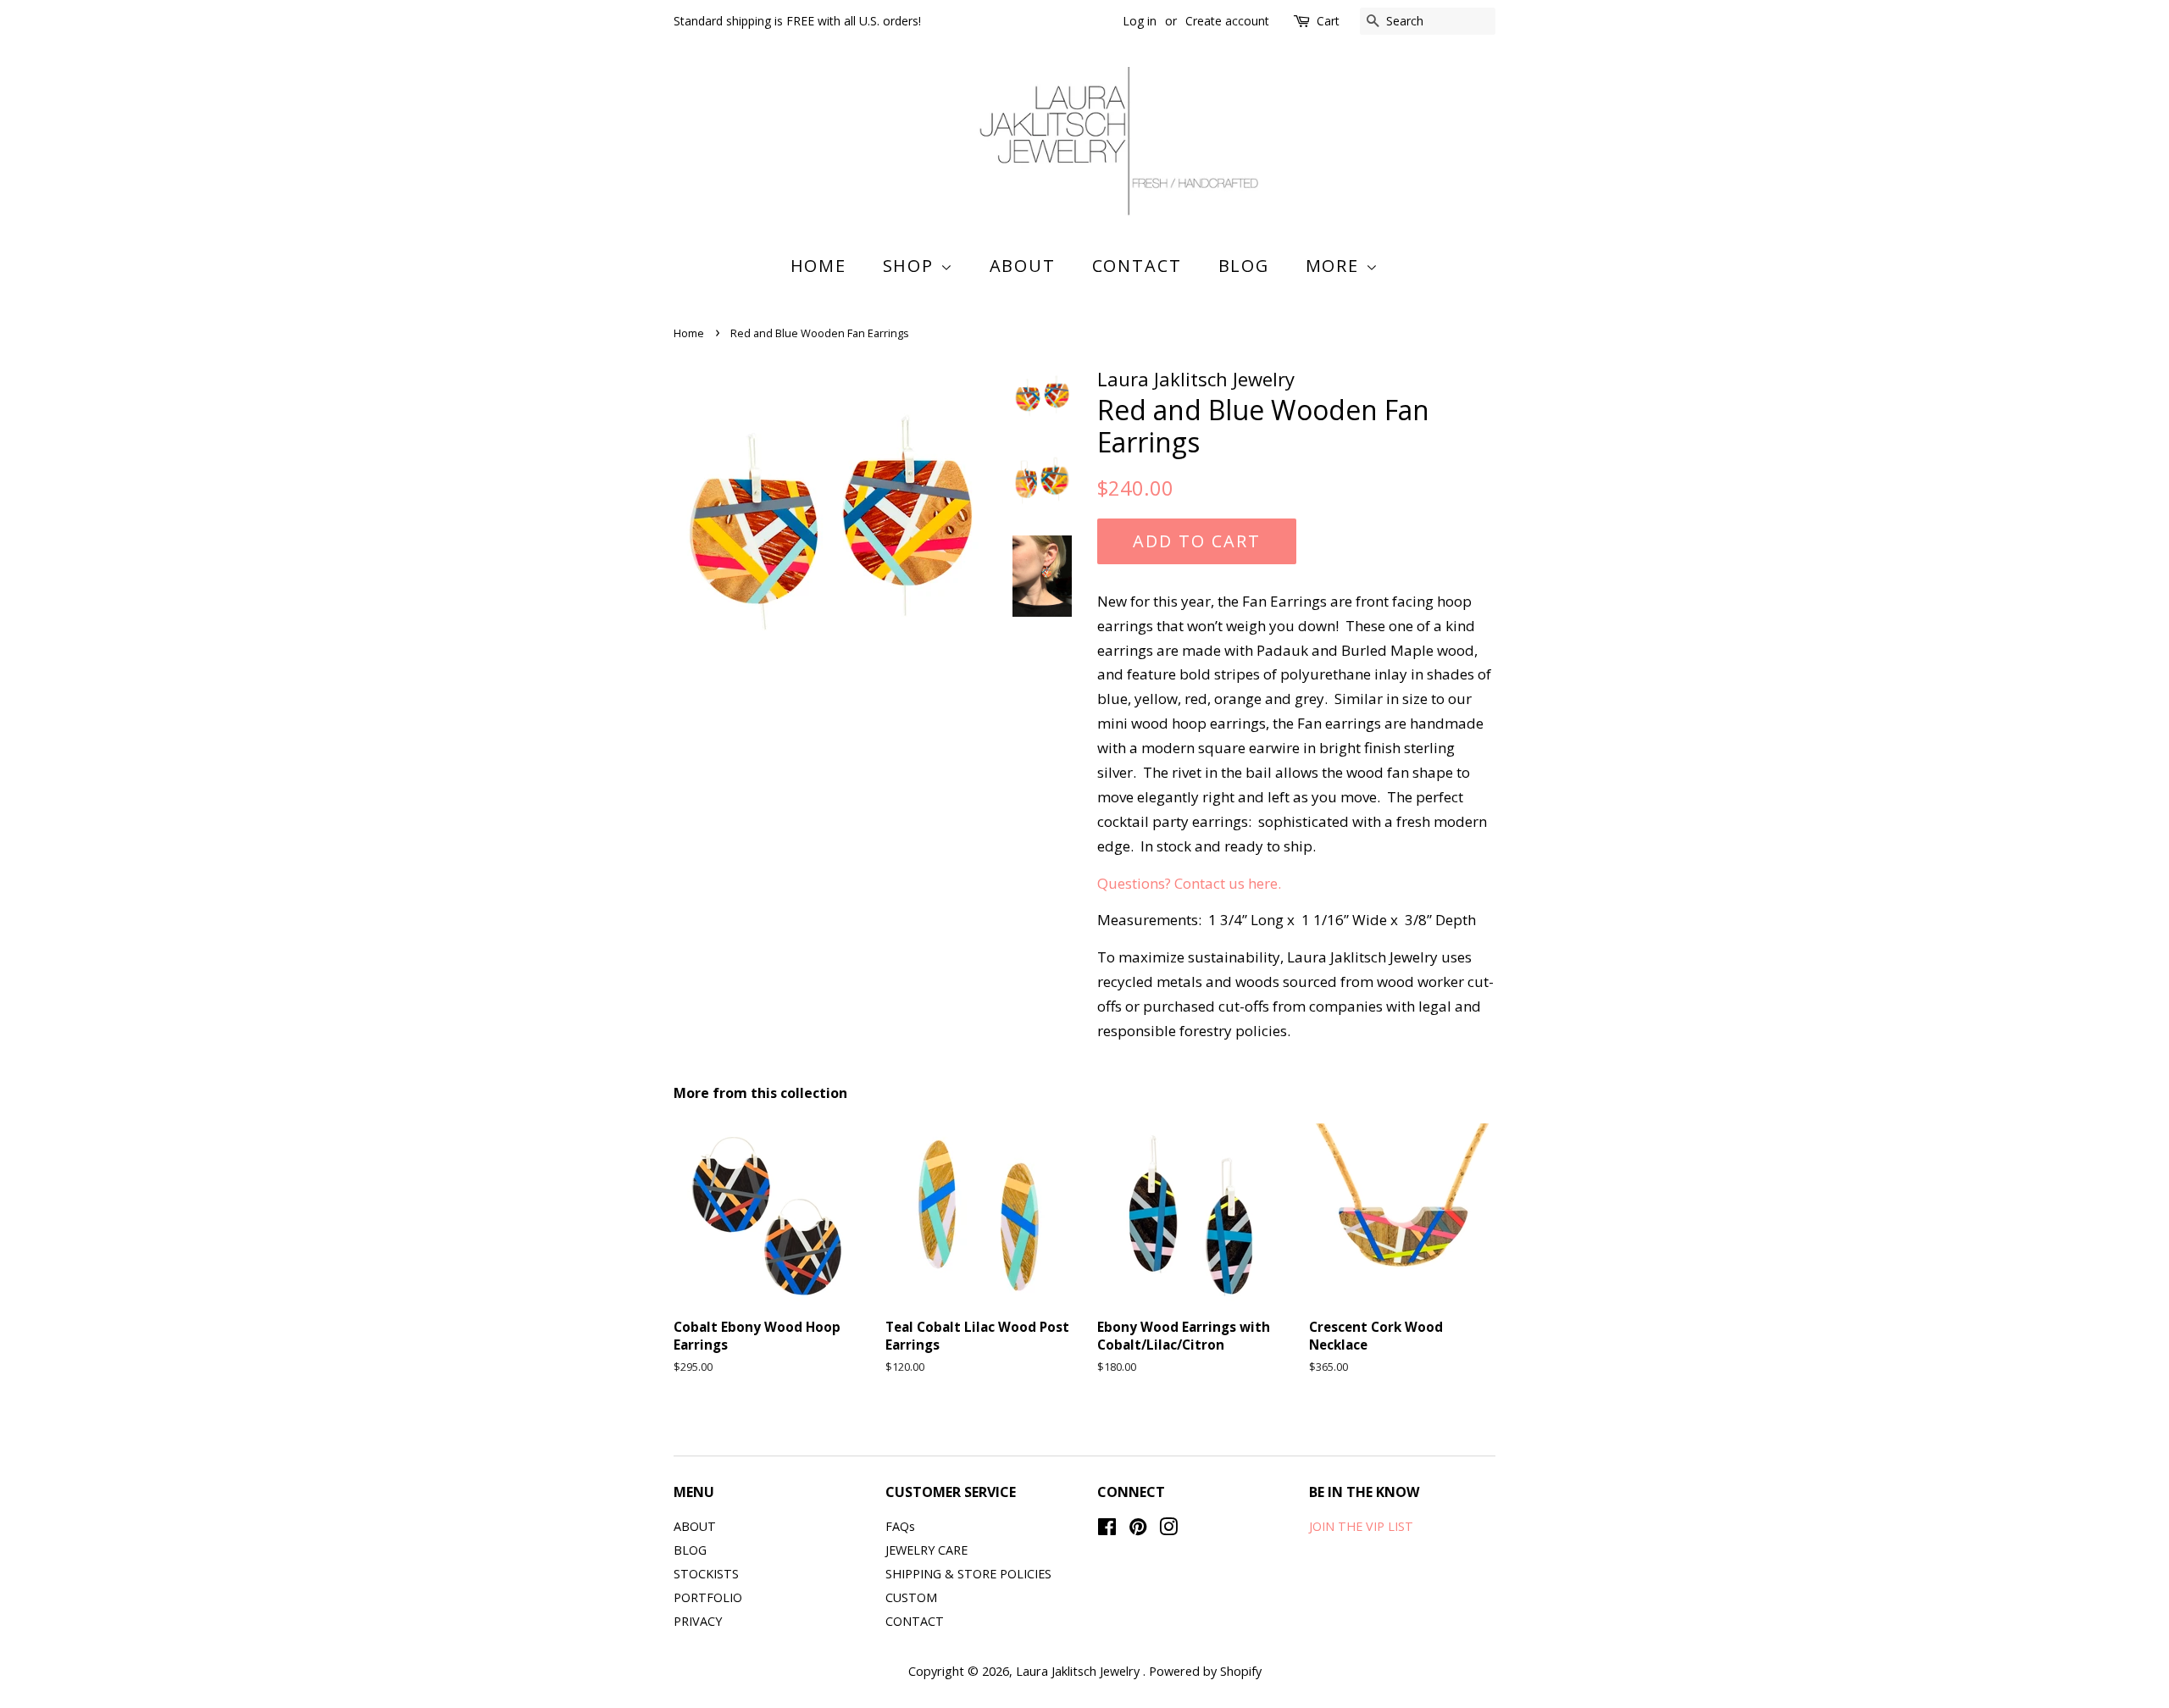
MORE (1336, 266)
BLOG (1244, 266)
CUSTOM (911, 1597)
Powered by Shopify (1205, 1671)
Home (819, 266)
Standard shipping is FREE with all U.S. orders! (797, 21)
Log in (1140, 21)
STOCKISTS (706, 1574)
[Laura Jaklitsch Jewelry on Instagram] (1168, 1530)
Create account (1227, 21)
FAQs (900, 1526)
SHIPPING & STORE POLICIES (968, 1574)
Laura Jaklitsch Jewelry (1079, 1671)
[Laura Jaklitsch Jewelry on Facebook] (1107, 1530)
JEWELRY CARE (926, 1550)
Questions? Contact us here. (1189, 883)
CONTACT (1137, 266)
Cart (1328, 21)
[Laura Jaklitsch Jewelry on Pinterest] (1138, 1530)
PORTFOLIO (708, 1597)
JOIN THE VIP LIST (1361, 1526)
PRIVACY (698, 1621)
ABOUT (1023, 266)
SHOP (912, 266)
